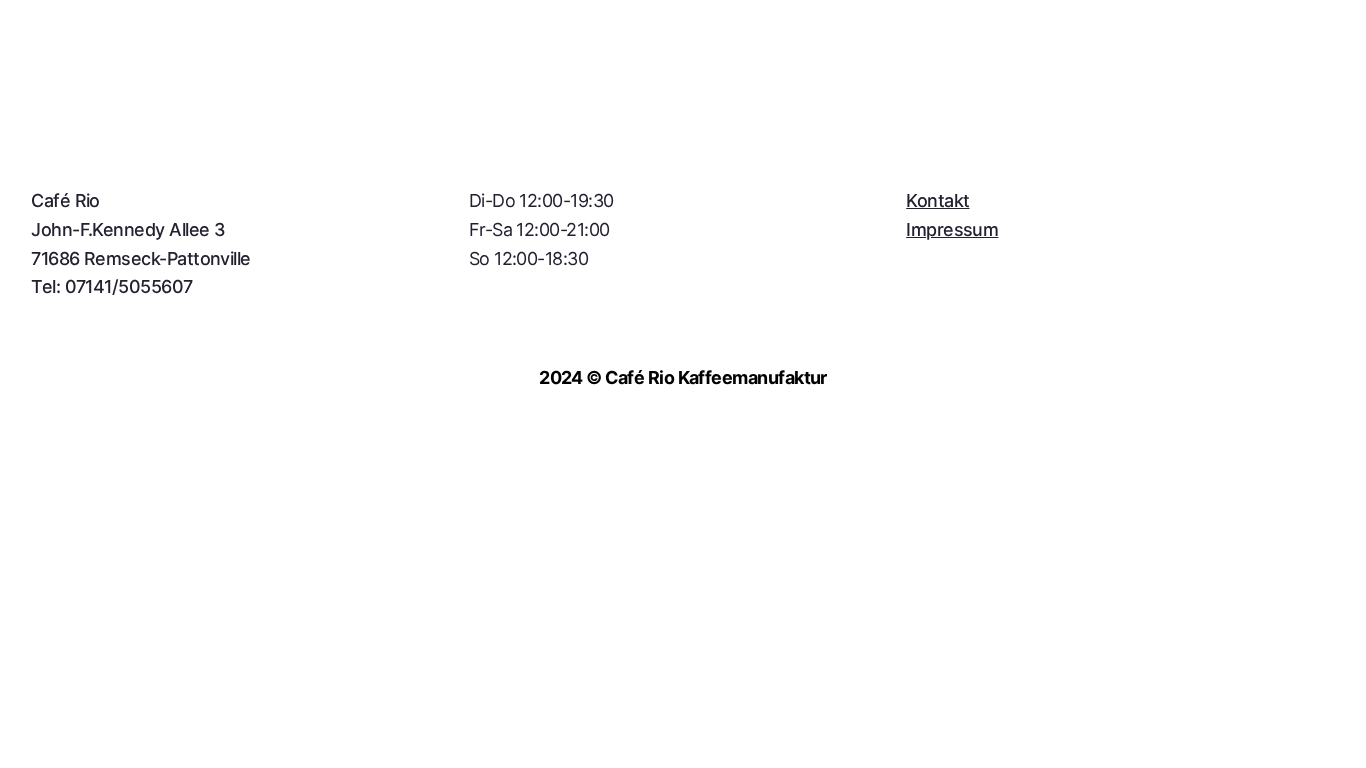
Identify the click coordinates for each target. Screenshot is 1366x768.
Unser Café (78, 82)
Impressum (952, 229)
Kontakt (576, 82)
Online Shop (1285, 82)
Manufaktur (232, 82)
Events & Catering (412, 82)
